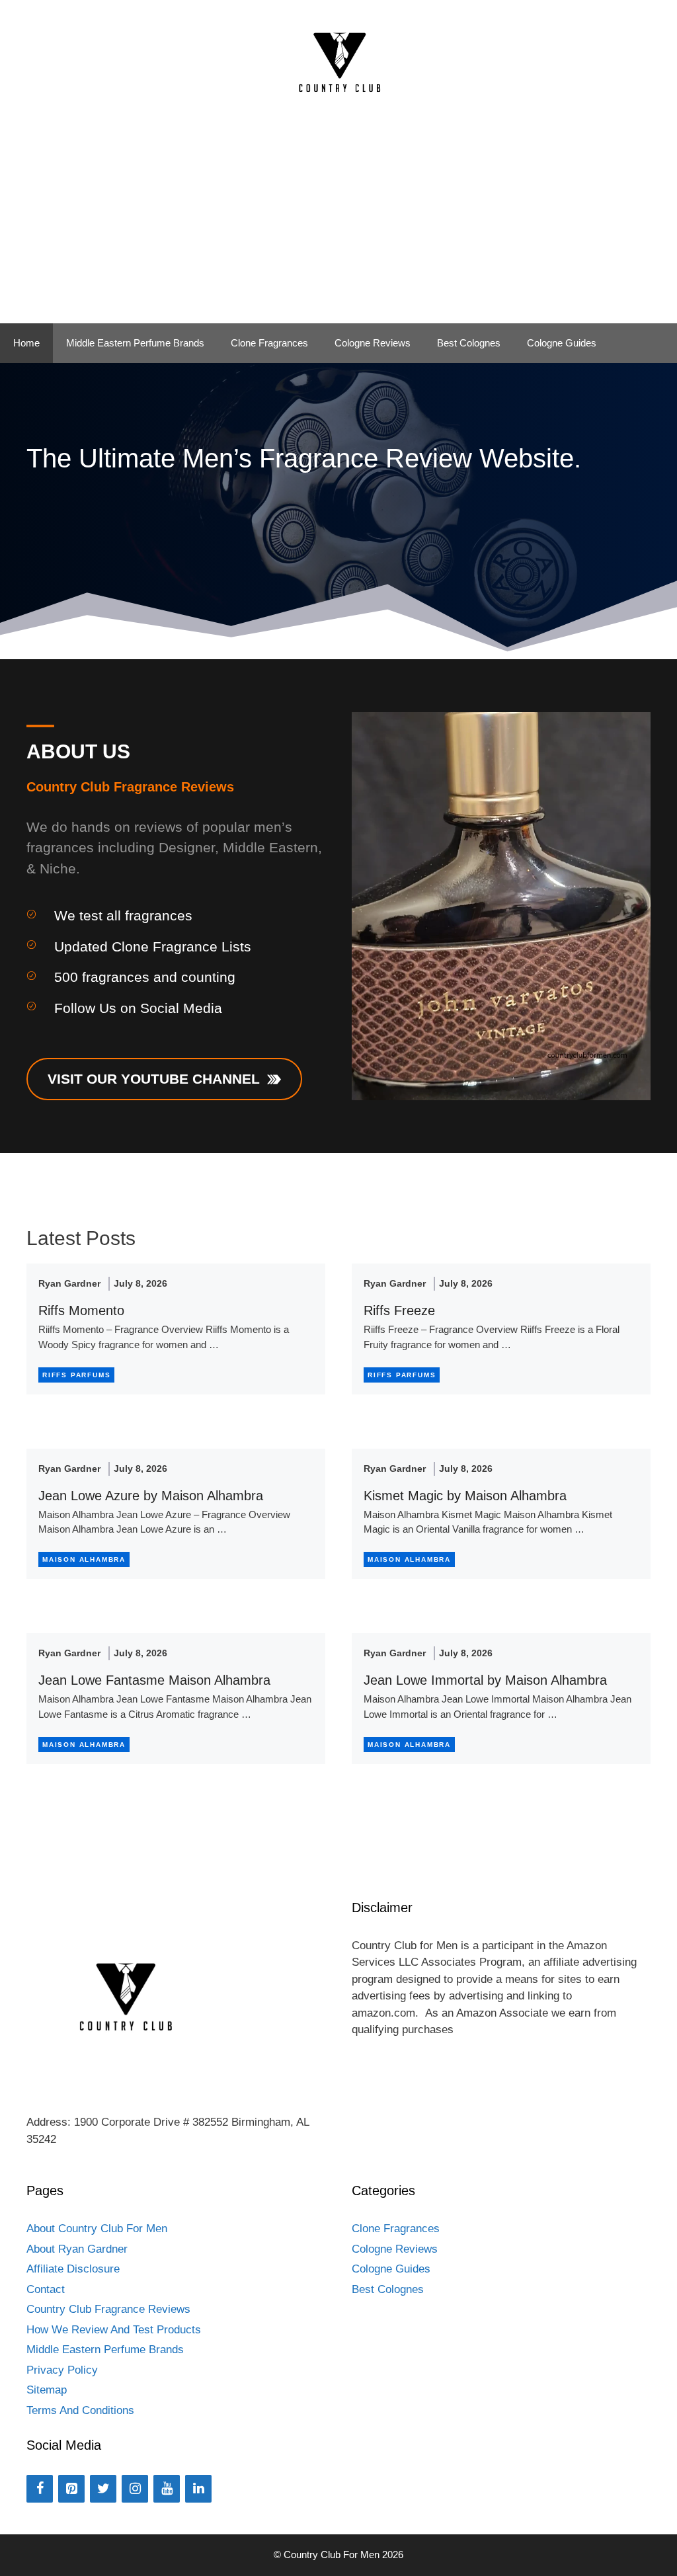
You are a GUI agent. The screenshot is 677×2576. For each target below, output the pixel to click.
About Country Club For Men (97, 2229)
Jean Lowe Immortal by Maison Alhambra (485, 1680)
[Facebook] (40, 2489)
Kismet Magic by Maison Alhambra (465, 1496)
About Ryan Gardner (77, 2249)
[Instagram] (135, 2489)
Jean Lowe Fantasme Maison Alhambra (154, 1680)
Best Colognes (469, 343)
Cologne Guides (562, 343)
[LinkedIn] (198, 2489)
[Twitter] (103, 2489)
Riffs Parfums (76, 1375)
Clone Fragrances (269, 343)
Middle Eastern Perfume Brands (135, 343)
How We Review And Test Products (114, 2330)
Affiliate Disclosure (73, 2269)
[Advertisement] (338, 224)
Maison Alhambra (84, 1559)
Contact (46, 2289)
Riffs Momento (81, 1310)
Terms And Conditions (80, 2410)
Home (26, 343)
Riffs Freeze (399, 1310)
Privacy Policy (62, 2370)
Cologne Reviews (373, 343)
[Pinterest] (71, 2489)
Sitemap (47, 2390)
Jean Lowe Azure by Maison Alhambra (151, 1496)
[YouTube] (167, 2489)
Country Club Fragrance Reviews (108, 2309)
